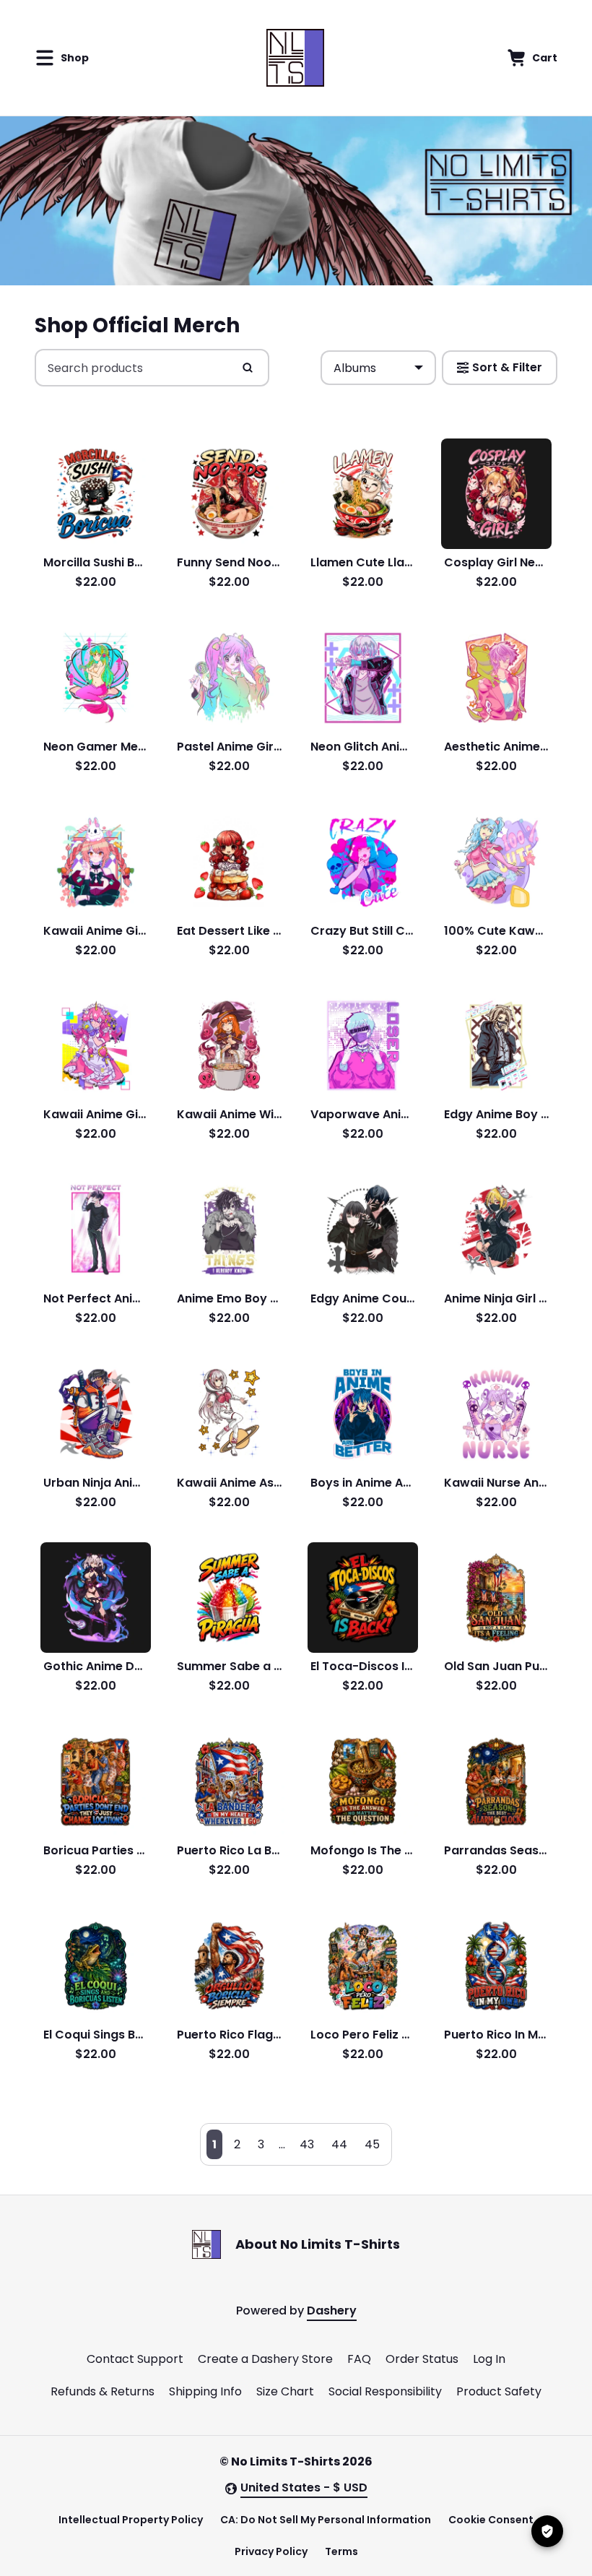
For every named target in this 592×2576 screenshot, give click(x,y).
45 (372, 2144)
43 (307, 2144)
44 (339, 2144)
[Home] (295, 58)
